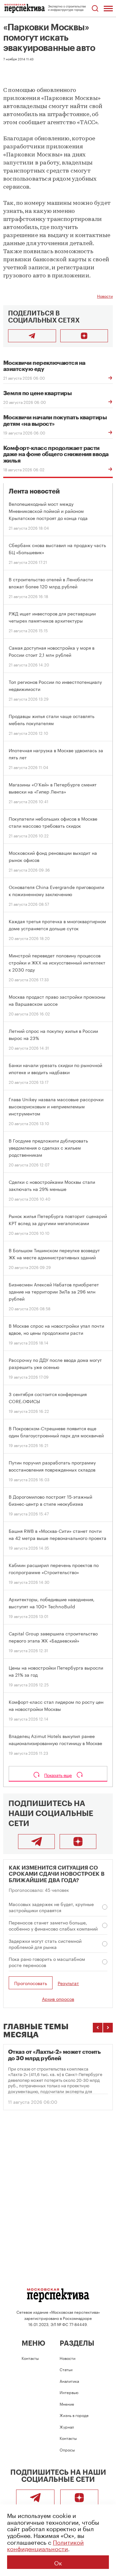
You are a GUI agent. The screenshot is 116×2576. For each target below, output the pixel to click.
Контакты (30, 2358)
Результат (68, 1983)
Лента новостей (34, 491)
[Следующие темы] (108, 2028)
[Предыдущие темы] (98, 2028)
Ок (58, 2562)
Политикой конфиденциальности (45, 2545)
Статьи (66, 2369)
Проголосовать (31, 1983)
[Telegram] (36, 1842)
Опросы (67, 2449)
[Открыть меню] (108, 8)
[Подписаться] (84, 336)
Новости (105, 296)
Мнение (67, 2404)
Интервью (69, 2392)
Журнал (67, 2426)
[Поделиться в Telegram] (32, 336)
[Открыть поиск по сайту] (95, 9)
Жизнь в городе (74, 2415)
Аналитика (69, 2381)
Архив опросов (58, 1999)
